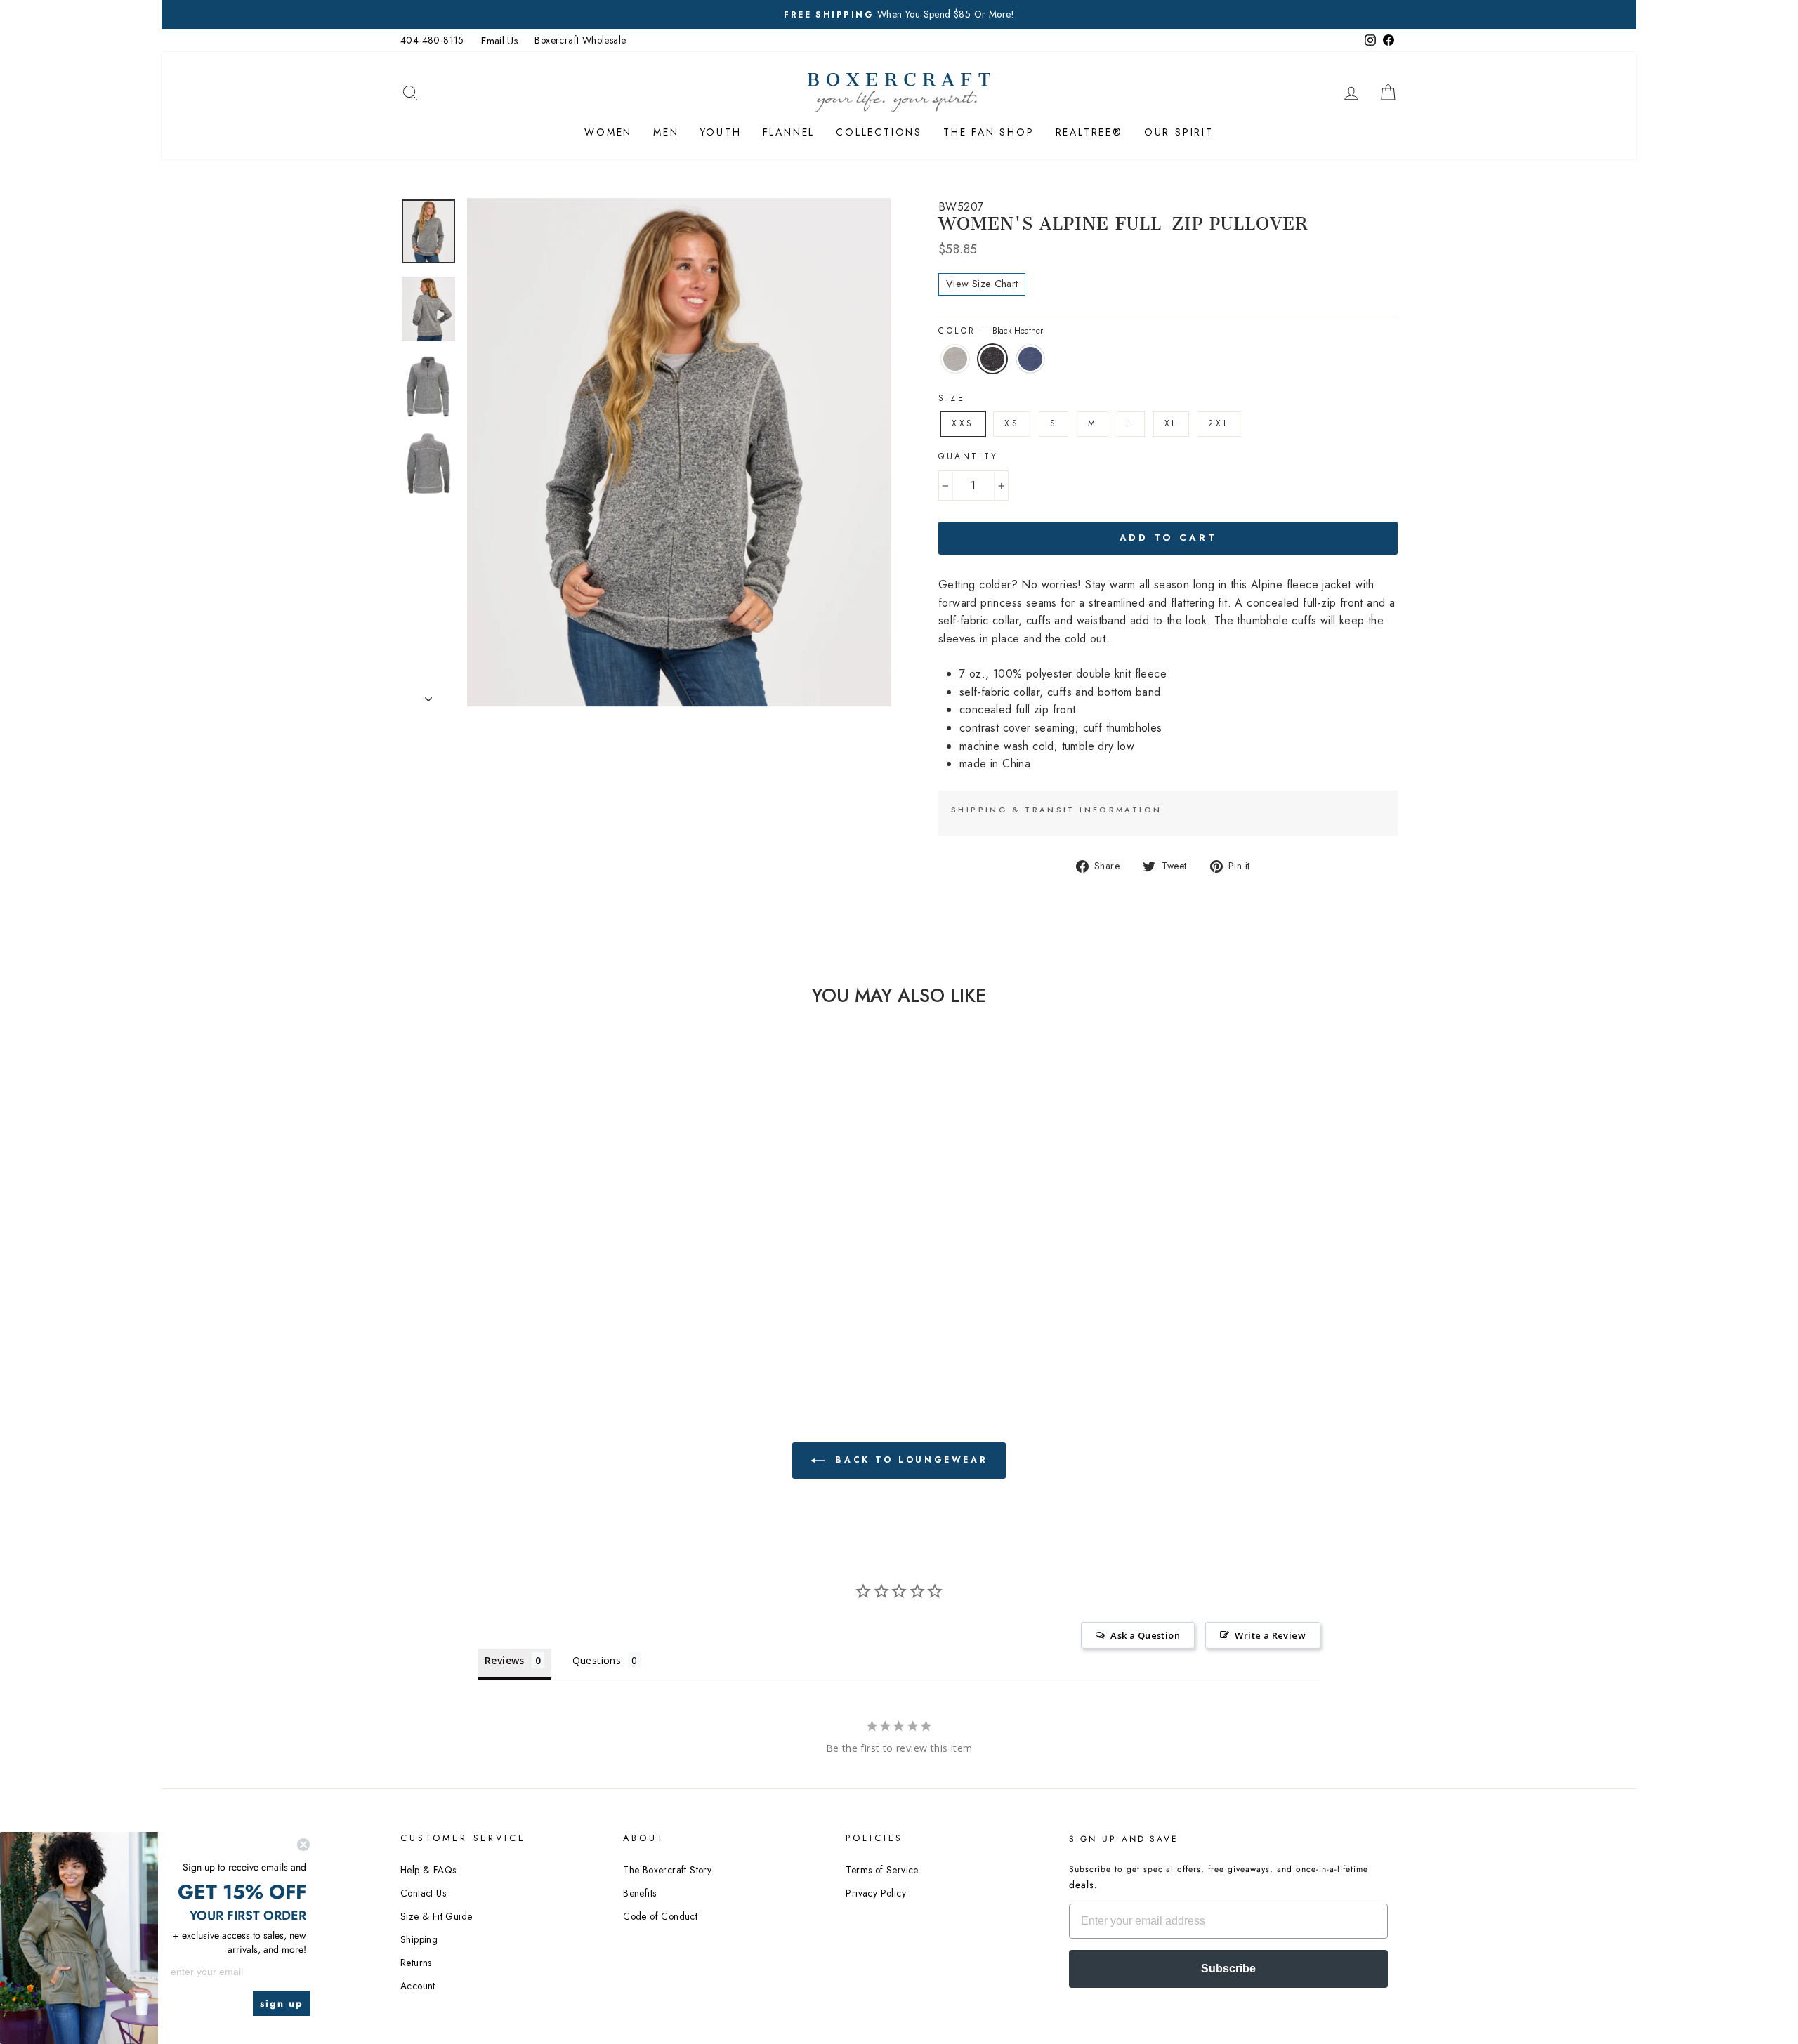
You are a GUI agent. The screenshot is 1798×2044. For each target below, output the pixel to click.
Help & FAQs (428, 1870)
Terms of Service (882, 1870)
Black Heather (992, 359)
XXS (963, 423)
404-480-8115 (432, 40)
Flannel (789, 132)
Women (608, 132)
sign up (282, 2003)
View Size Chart (982, 284)
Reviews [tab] (505, 1660)
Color (991, 331)
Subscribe (1228, 1969)
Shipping (419, 1939)
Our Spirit (1179, 132)
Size (952, 398)
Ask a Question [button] (1145, 1635)
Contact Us (423, 1893)
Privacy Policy (876, 1893)
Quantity (969, 456)
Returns (416, 1963)
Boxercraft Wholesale (580, 40)
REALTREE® (1089, 132)
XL (1171, 423)
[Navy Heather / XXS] (523, 1296)
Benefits (639, 1893)
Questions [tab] (597, 1660)
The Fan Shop (989, 132)
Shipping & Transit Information (1056, 810)
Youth (721, 132)
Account (418, 1986)
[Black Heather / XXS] (504, 1296)
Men (666, 132)
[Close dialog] (303, 1845)
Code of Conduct (660, 1916)
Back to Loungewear (909, 1460)
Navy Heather (1030, 359)
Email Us (499, 41)
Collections (879, 132)
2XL (1219, 423)
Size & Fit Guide (436, 1916)
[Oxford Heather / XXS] (485, 1296)
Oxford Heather (955, 359)
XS (1012, 423)
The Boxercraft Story (667, 1870)
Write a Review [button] (1270, 1635)
